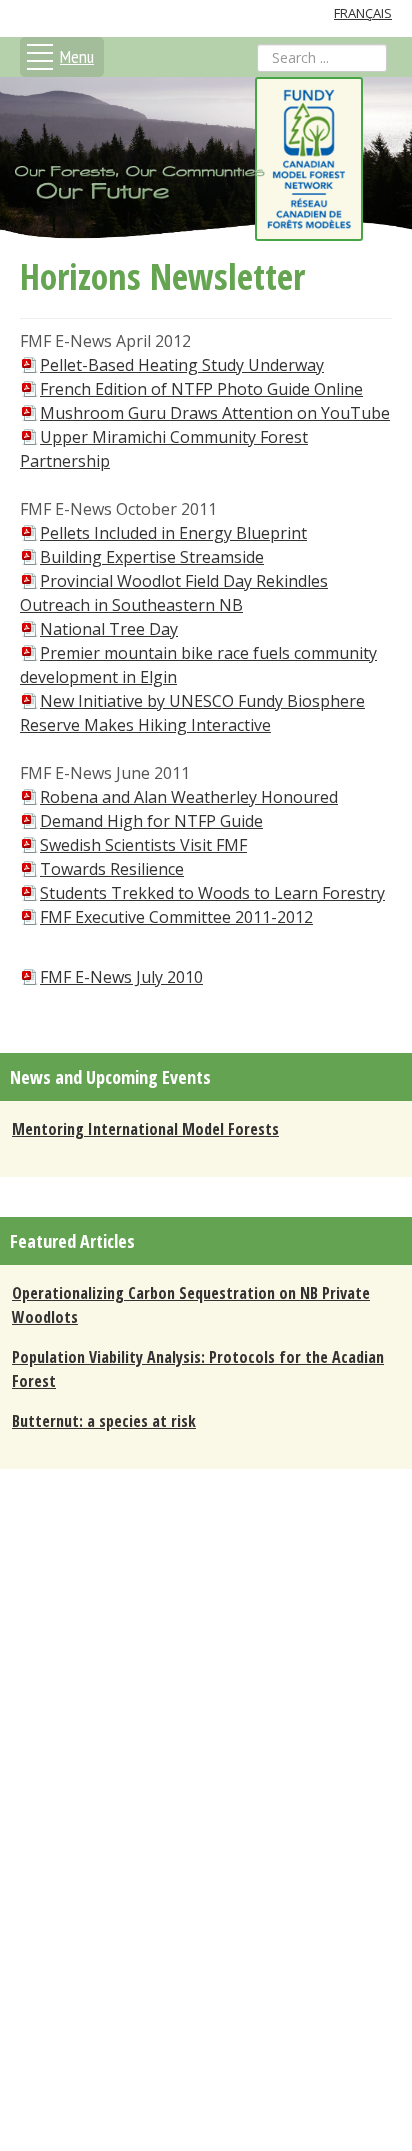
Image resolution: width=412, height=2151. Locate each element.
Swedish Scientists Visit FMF (143, 845)
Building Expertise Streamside (152, 557)
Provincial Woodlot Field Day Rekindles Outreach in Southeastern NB (174, 593)
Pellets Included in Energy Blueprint (173, 533)
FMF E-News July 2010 (121, 977)
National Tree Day (109, 629)
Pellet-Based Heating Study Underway (182, 365)
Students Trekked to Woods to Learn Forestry (212, 893)
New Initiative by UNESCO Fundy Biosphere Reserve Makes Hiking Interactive (192, 713)
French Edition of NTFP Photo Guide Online (201, 389)
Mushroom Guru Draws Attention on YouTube (215, 413)
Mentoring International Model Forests (145, 1129)
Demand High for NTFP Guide (151, 821)
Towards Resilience (112, 869)
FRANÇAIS (363, 13)
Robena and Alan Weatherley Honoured (189, 797)
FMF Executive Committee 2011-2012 (176, 917)
